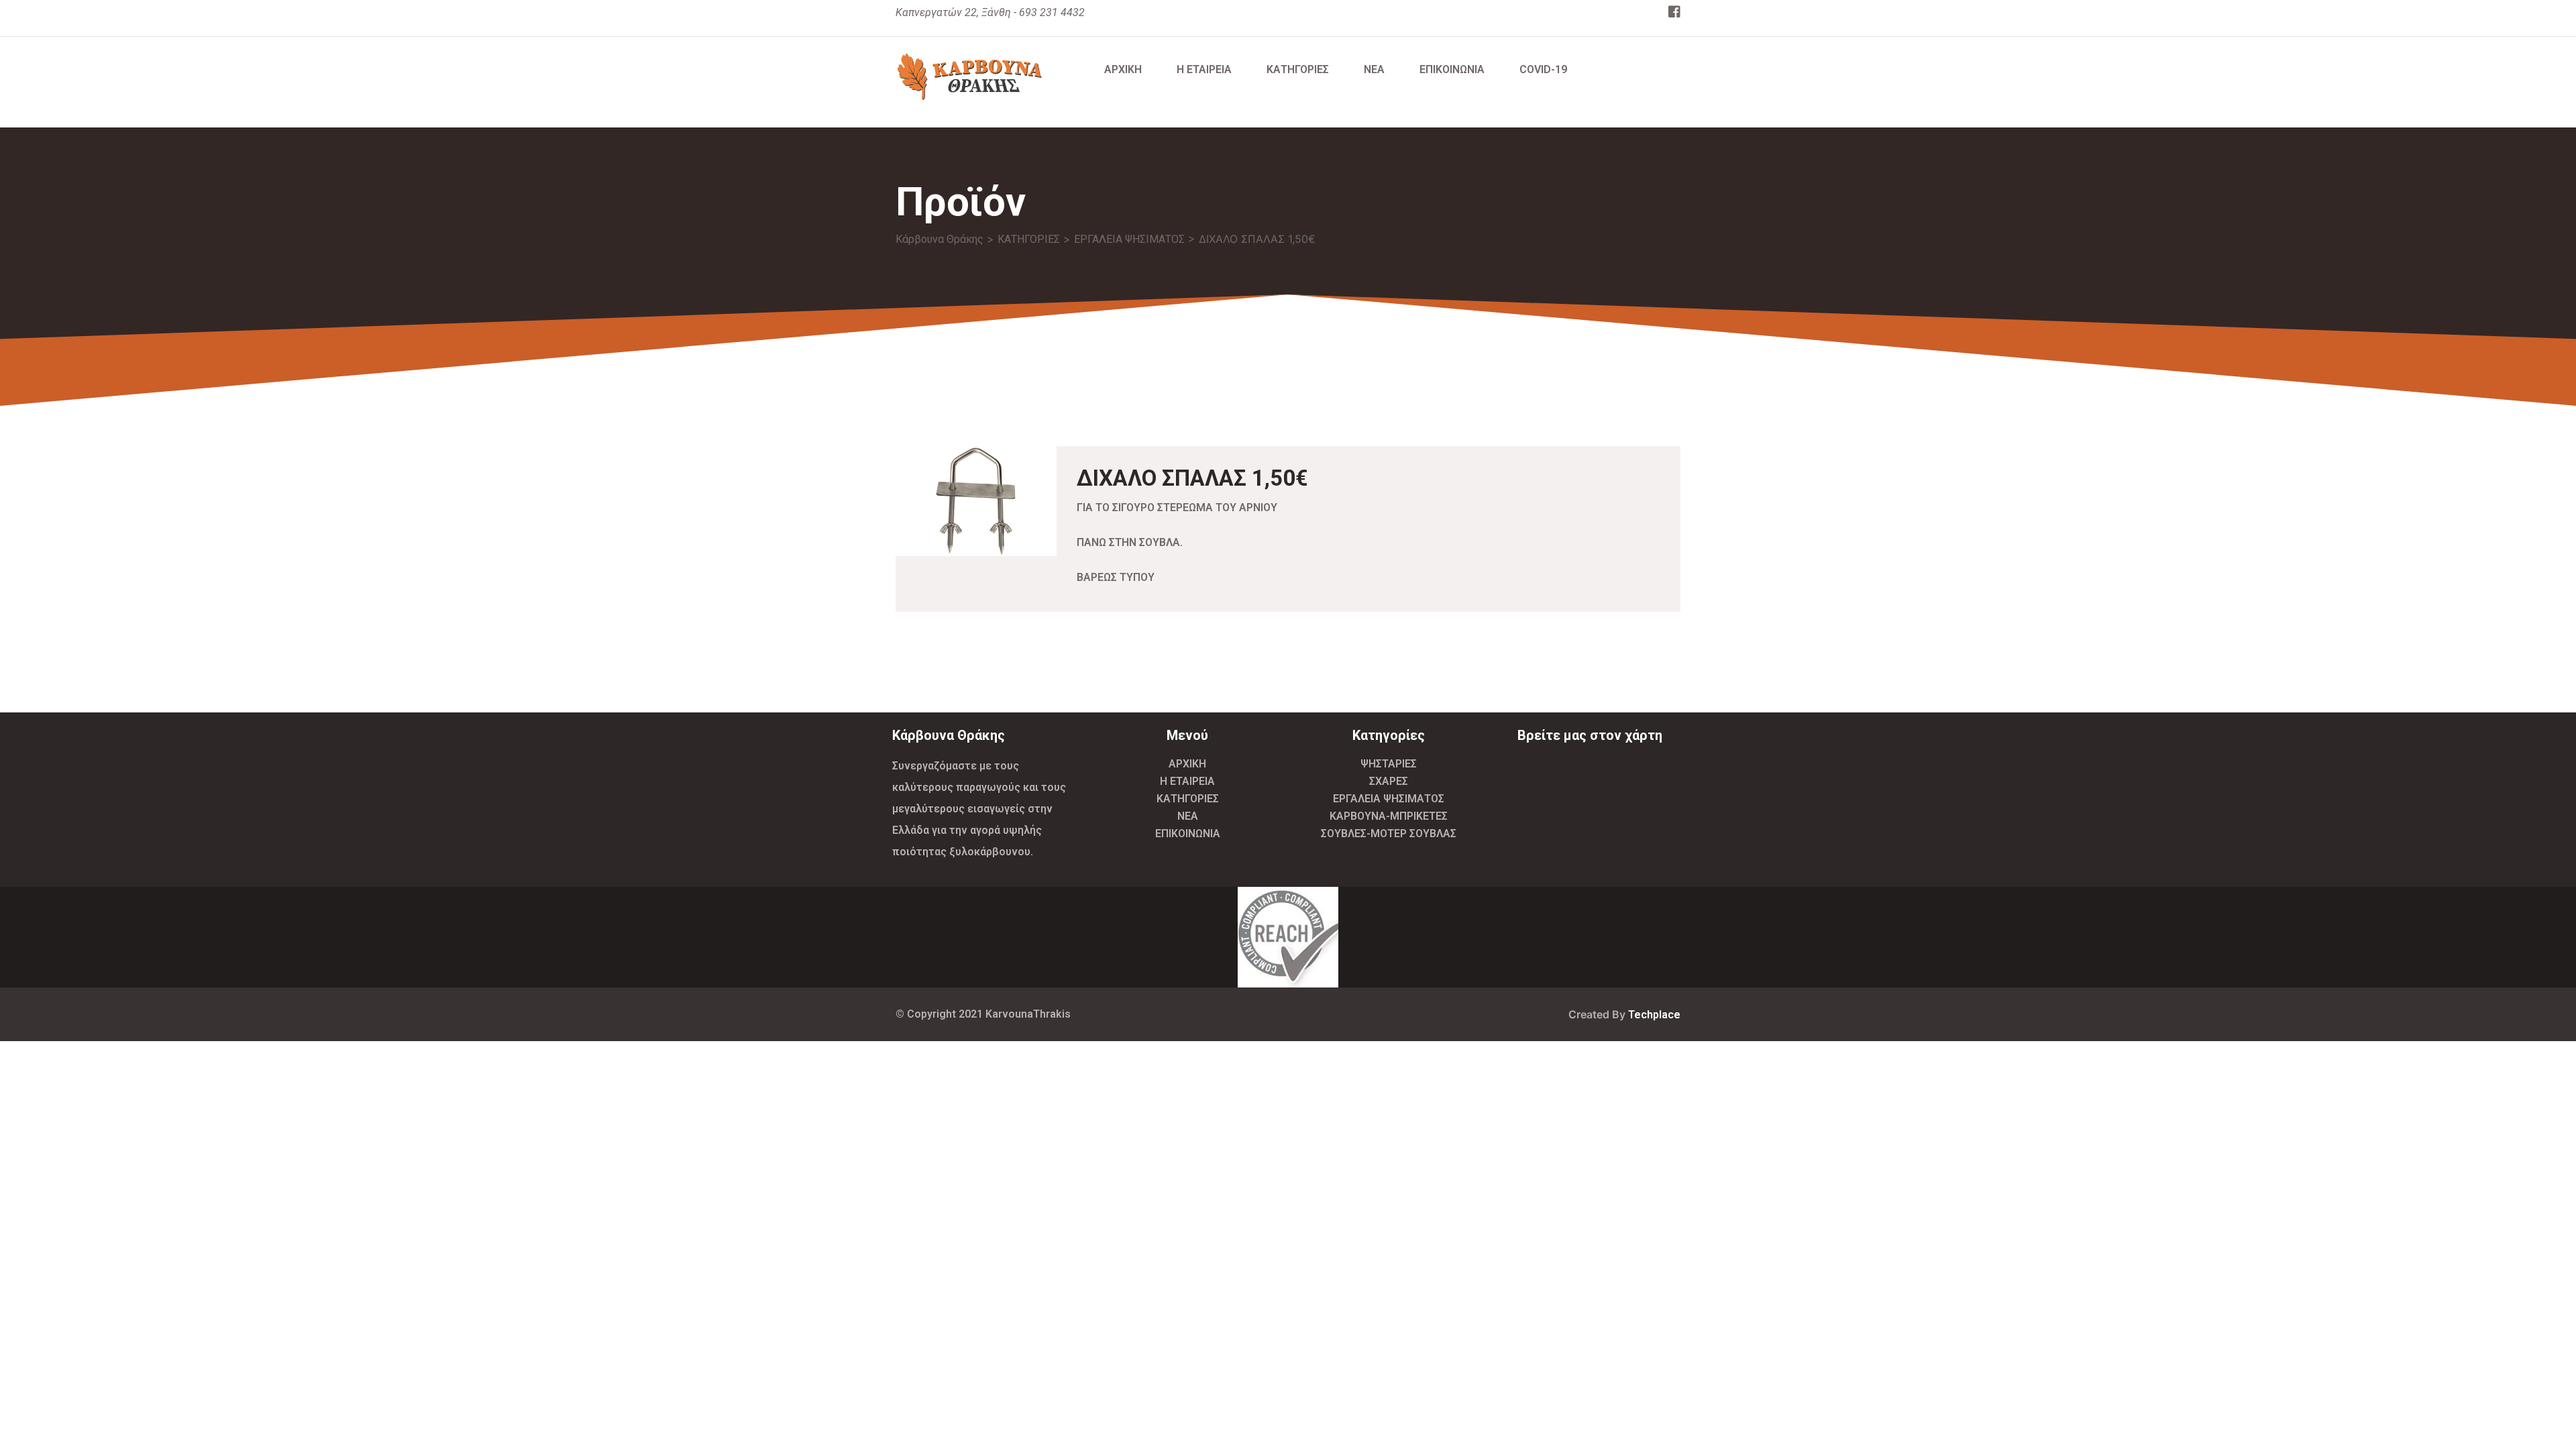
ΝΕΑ (1188, 816)
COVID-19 (1543, 69)
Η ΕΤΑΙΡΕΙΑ (1204, 69)
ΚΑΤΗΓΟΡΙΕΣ (1298, 69)
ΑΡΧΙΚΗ (1123, 69)
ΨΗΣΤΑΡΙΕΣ (1389, 764)
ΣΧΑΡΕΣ (1389, 781)
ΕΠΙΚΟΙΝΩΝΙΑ (1452, 69)
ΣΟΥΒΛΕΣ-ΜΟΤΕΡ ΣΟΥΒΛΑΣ (1389, 834)
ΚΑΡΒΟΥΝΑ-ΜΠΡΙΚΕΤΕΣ (1389, 816)
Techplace (1654, 1015)
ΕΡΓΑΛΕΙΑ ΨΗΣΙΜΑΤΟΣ (1389, 799)
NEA (1374, 69)
